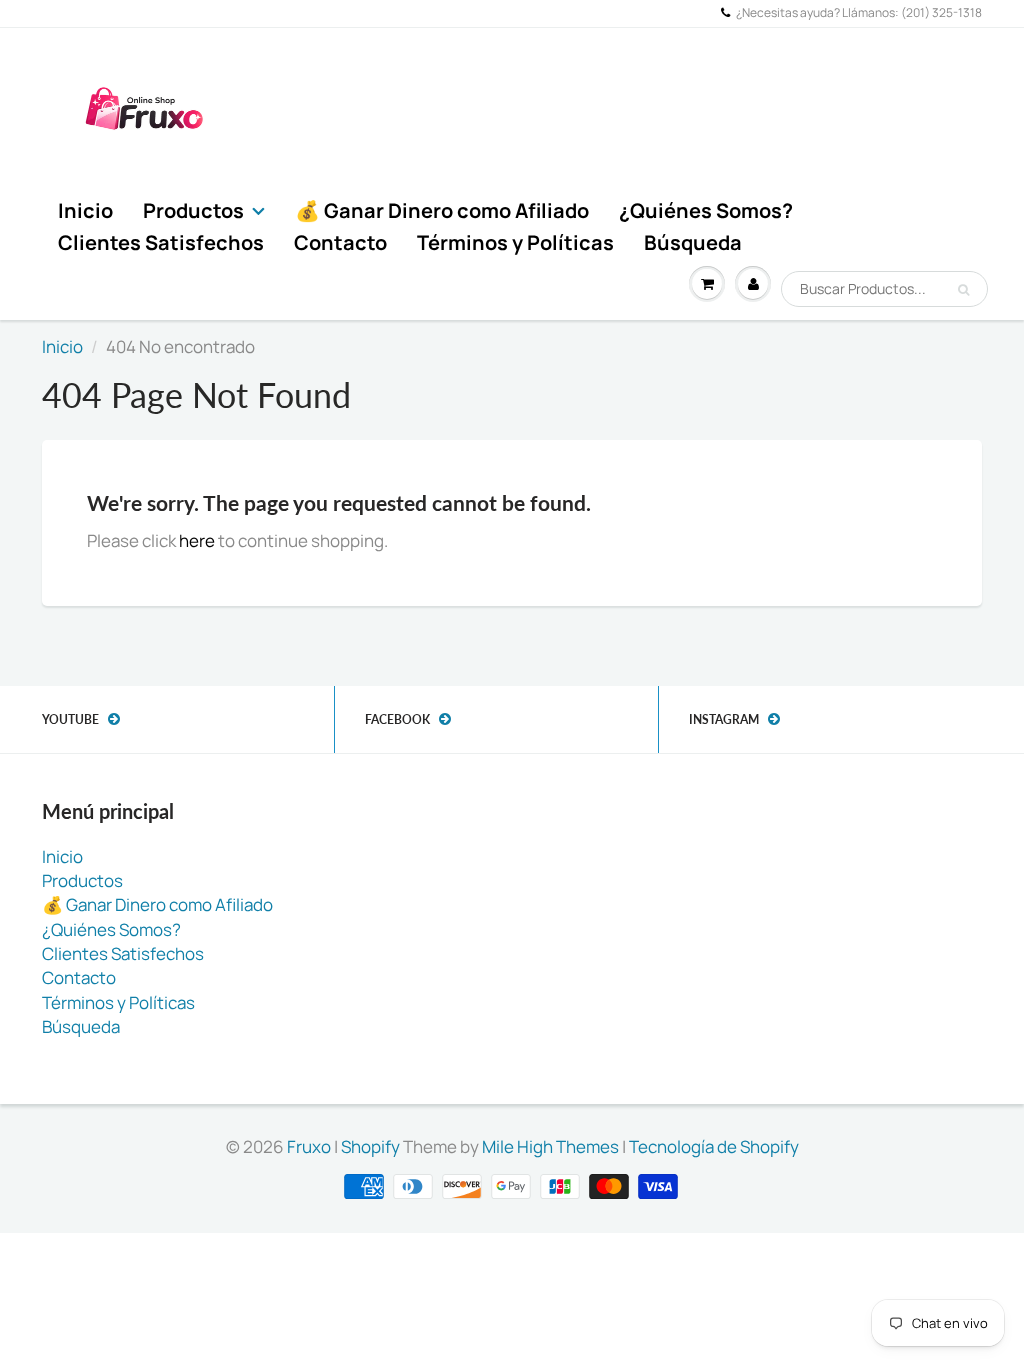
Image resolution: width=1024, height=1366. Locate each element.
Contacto (340, 242)
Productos (193, 210)
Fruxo (309, 1146)
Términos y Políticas (515, 242)
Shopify (370, 1146)
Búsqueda (693, 242)
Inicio (85, 210)
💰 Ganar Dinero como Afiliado (442, 210)
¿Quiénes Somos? (706, 210)
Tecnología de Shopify (714, 1146)
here (197, 540)
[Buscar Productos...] (963, 290)
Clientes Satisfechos (161, 242)
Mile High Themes (550, 1146)
